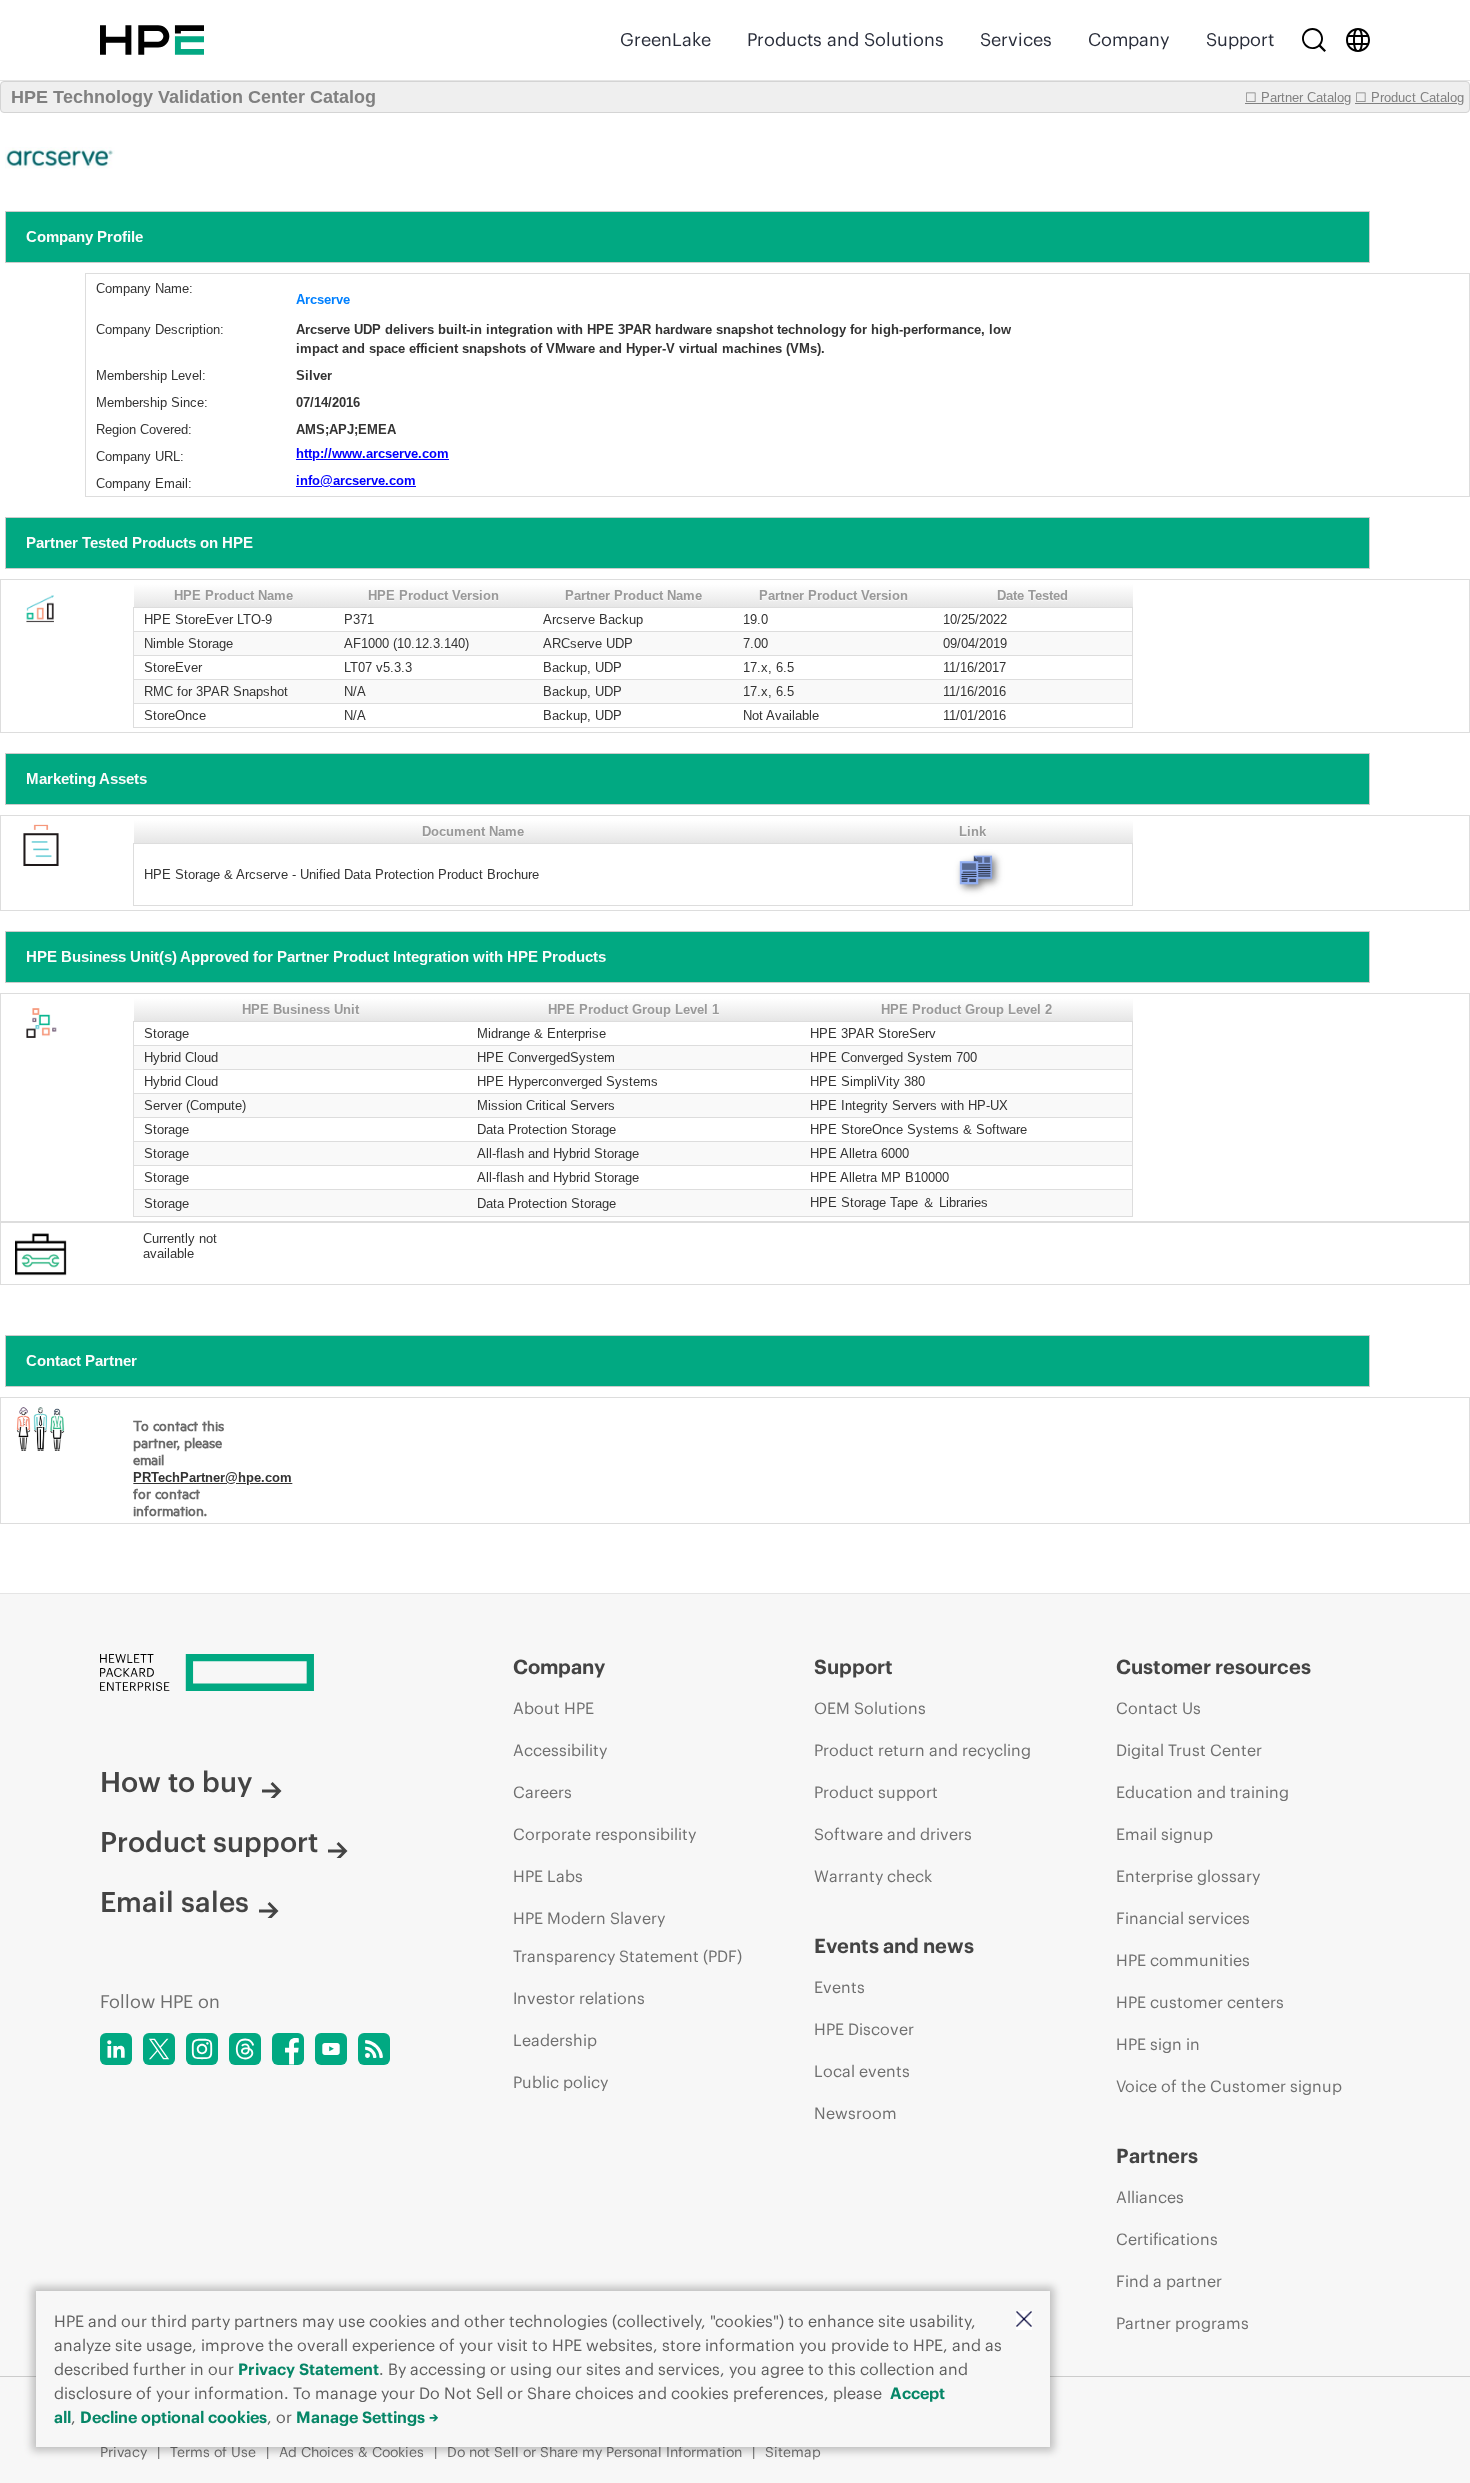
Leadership (555, 2040)
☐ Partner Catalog (1298, 97)
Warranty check (873, 1876)
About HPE (553, 1708)
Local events (862, 2071)
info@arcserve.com (356, 480)
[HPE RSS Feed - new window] (374, 2049)
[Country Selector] (1358, 40)
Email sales (174, 1902)
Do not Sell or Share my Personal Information (594, 2452)
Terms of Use (213, 2452)
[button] (1024, 2320)
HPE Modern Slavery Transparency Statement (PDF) (627, 1937)
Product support (209, 1842)
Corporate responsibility (604, 1834)
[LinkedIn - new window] (116, 2049)
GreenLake (665, 39)
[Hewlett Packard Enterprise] (152, 40)
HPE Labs (548, 1876)
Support (1240, 39)
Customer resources (1213, 1666)
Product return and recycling (922, 1750)
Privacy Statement (308, 2369)
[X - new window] (159, 2049)
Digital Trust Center (1189, 1750)
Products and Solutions (845, 39)
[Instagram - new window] (202, 2049)
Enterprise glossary (1188, 1876)
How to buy (176, 1782)
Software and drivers (893, 1834)
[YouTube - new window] (331, 2049)
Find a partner (1169, 2281)
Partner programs (1182, 2323)
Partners (1157, 2155)
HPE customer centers (1200, 2002)
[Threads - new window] (245, 2049)
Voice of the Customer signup (1229, 2086)
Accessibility (560, 1750)
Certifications (1167, 2239)
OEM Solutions (870, 1708)
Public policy (560, 2082)
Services (1016, 39)
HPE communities (1183, 1960)
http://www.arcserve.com (372, 453)
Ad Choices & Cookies (351, 2452)
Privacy (123, 2452)
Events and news (894, 1945)
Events (839, 1987)
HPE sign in (1158, 2044)
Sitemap (793, 2452)
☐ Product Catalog (1409, 97)
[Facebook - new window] (288, 2049)
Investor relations (579, 1998)
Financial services (1183, 1918)
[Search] (1314, 40)
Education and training (1202, 1792)
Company (1129, 39)
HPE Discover (864, 2029)
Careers (542, 1792)
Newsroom (855, 2113)
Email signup (1164, 1834)
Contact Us (1158, 1708)
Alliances (1150, 2197)
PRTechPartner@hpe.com (212, 1477)
